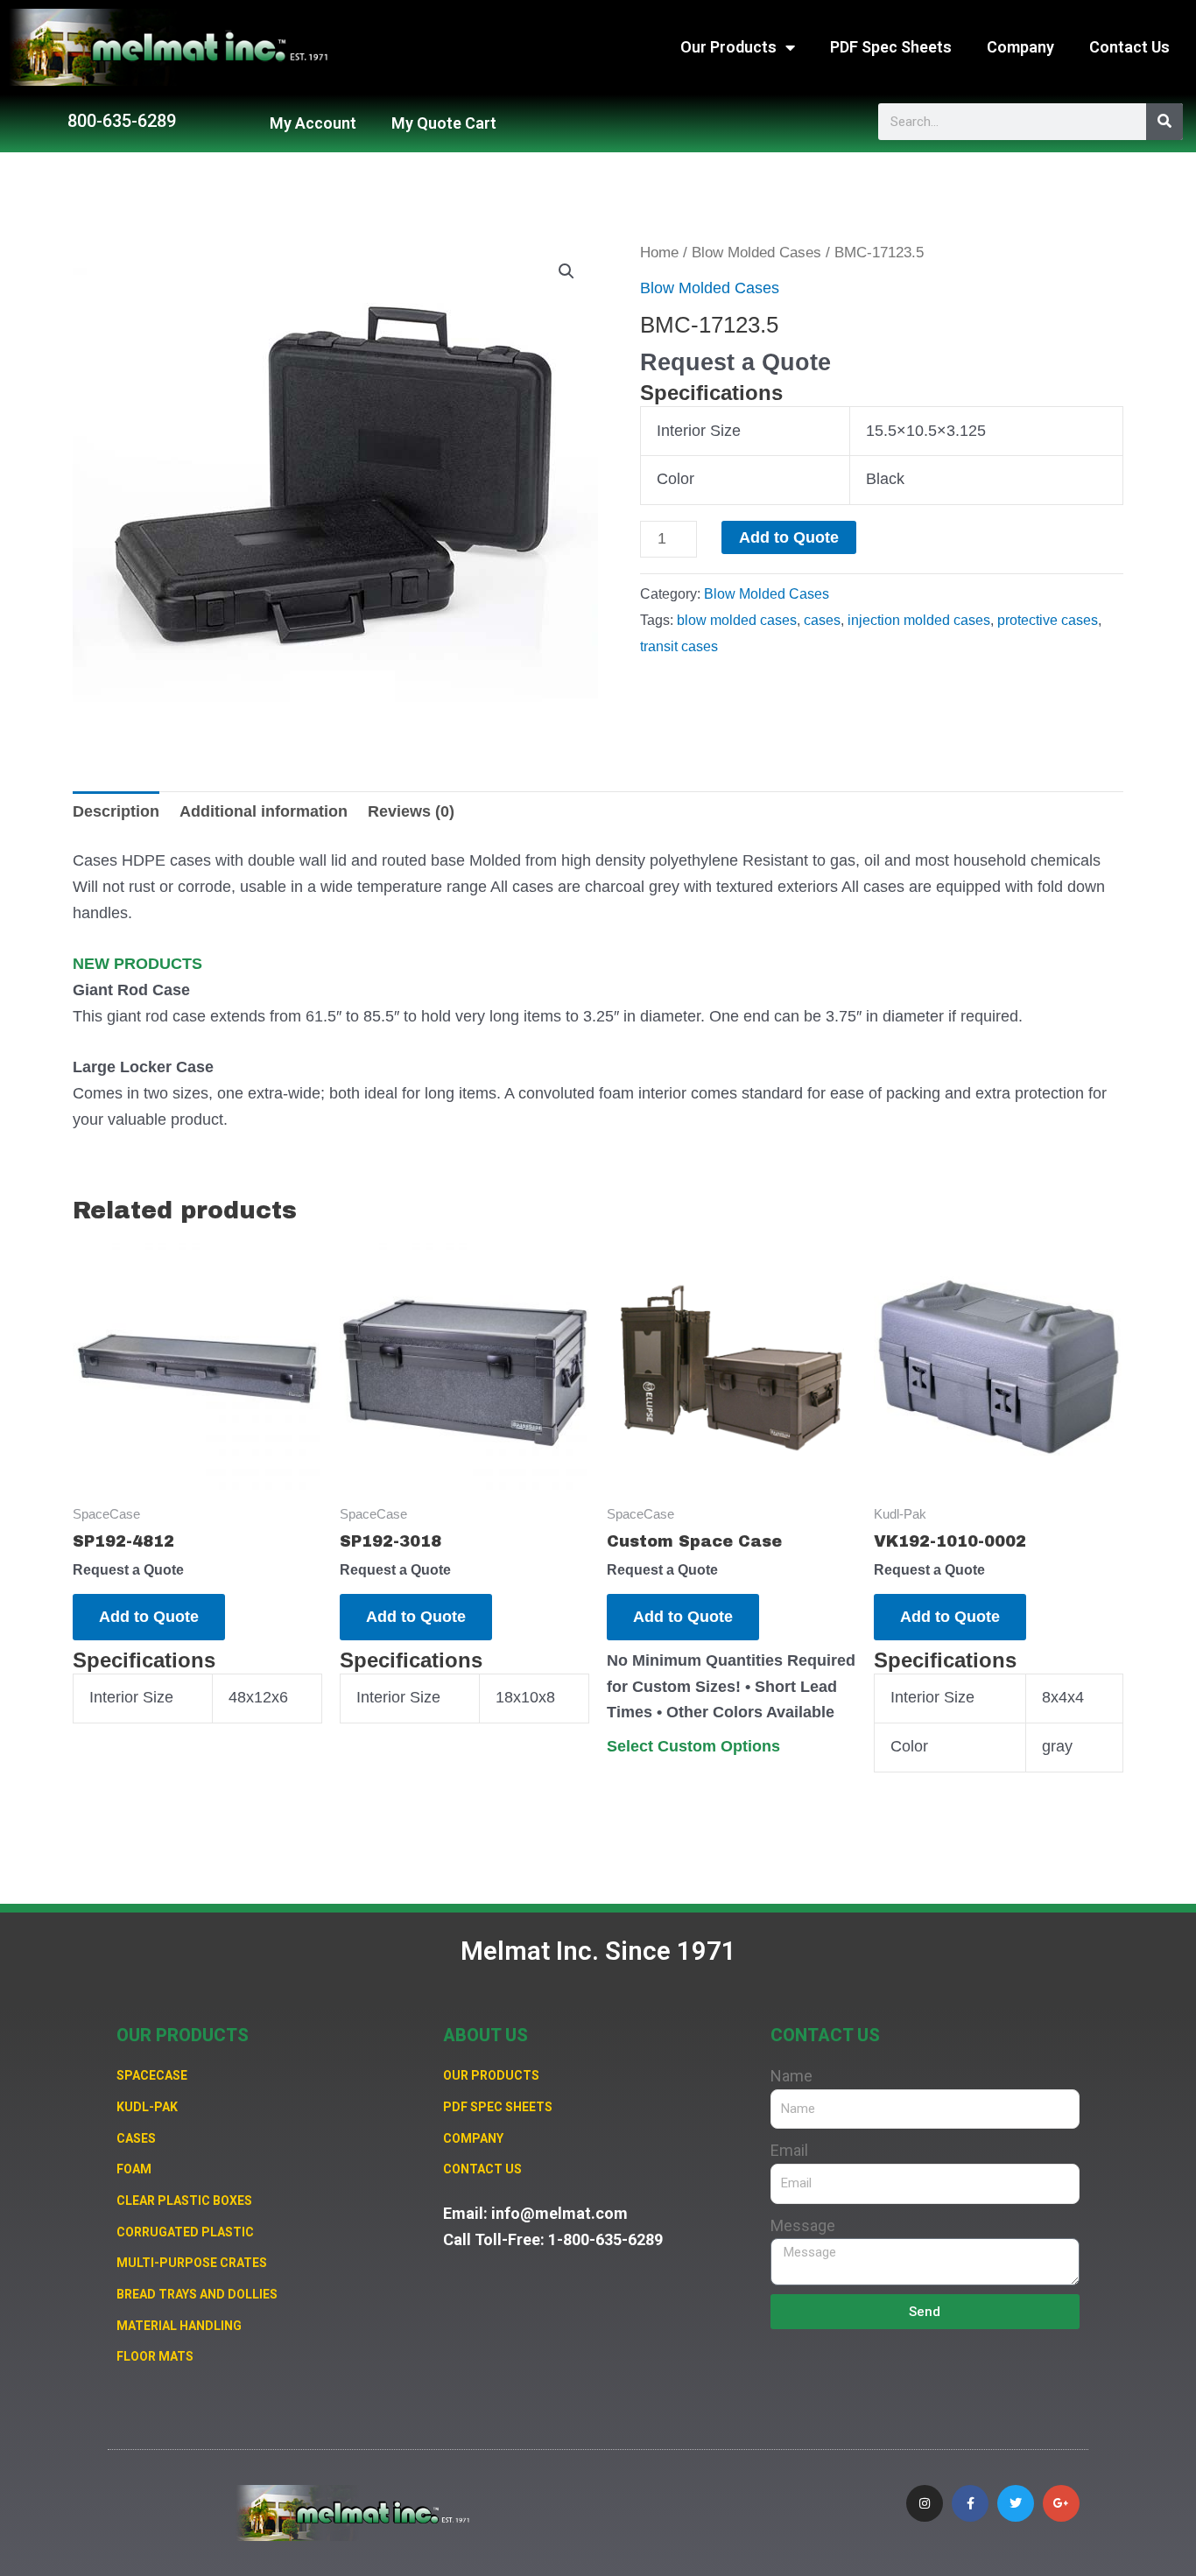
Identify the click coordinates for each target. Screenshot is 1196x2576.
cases (822, 620)
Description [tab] (116, 811)
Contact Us (1129, 47)
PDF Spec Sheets (891, 47)
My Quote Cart (444, 123)
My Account (313, 123)
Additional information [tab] (264, 811)
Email (789, 2150)
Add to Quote (789, 537)
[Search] (1164, 122)
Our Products (728, 47)
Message (803, 2225)
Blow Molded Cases (756, 253)
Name (791, 2076)
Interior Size (699, 431)
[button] (566, 271)
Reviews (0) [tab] (411, 811)
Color (675, 479)
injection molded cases (919, 620)
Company (1020, 47)
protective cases (1048, 620)
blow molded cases (737, 620)
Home (659, 253)
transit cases (679, 646)
